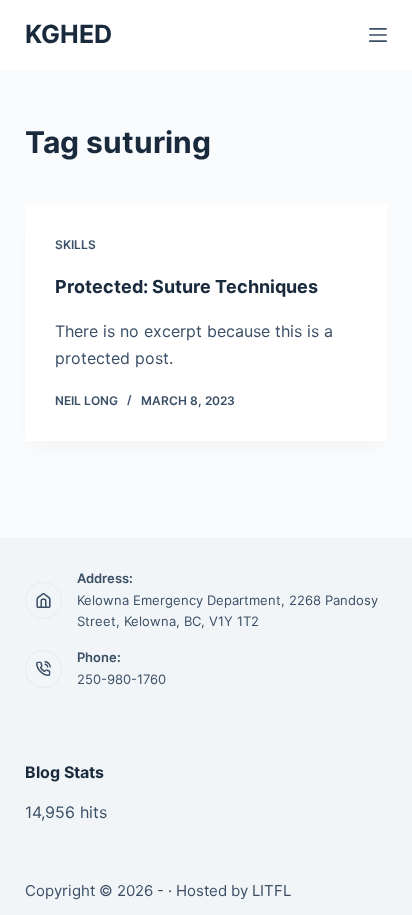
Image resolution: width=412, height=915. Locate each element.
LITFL (271, 890)
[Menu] (378, 35)
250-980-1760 (121, 679)
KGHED (68, 34)
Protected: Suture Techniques (186, 286)
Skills (75, 244)
